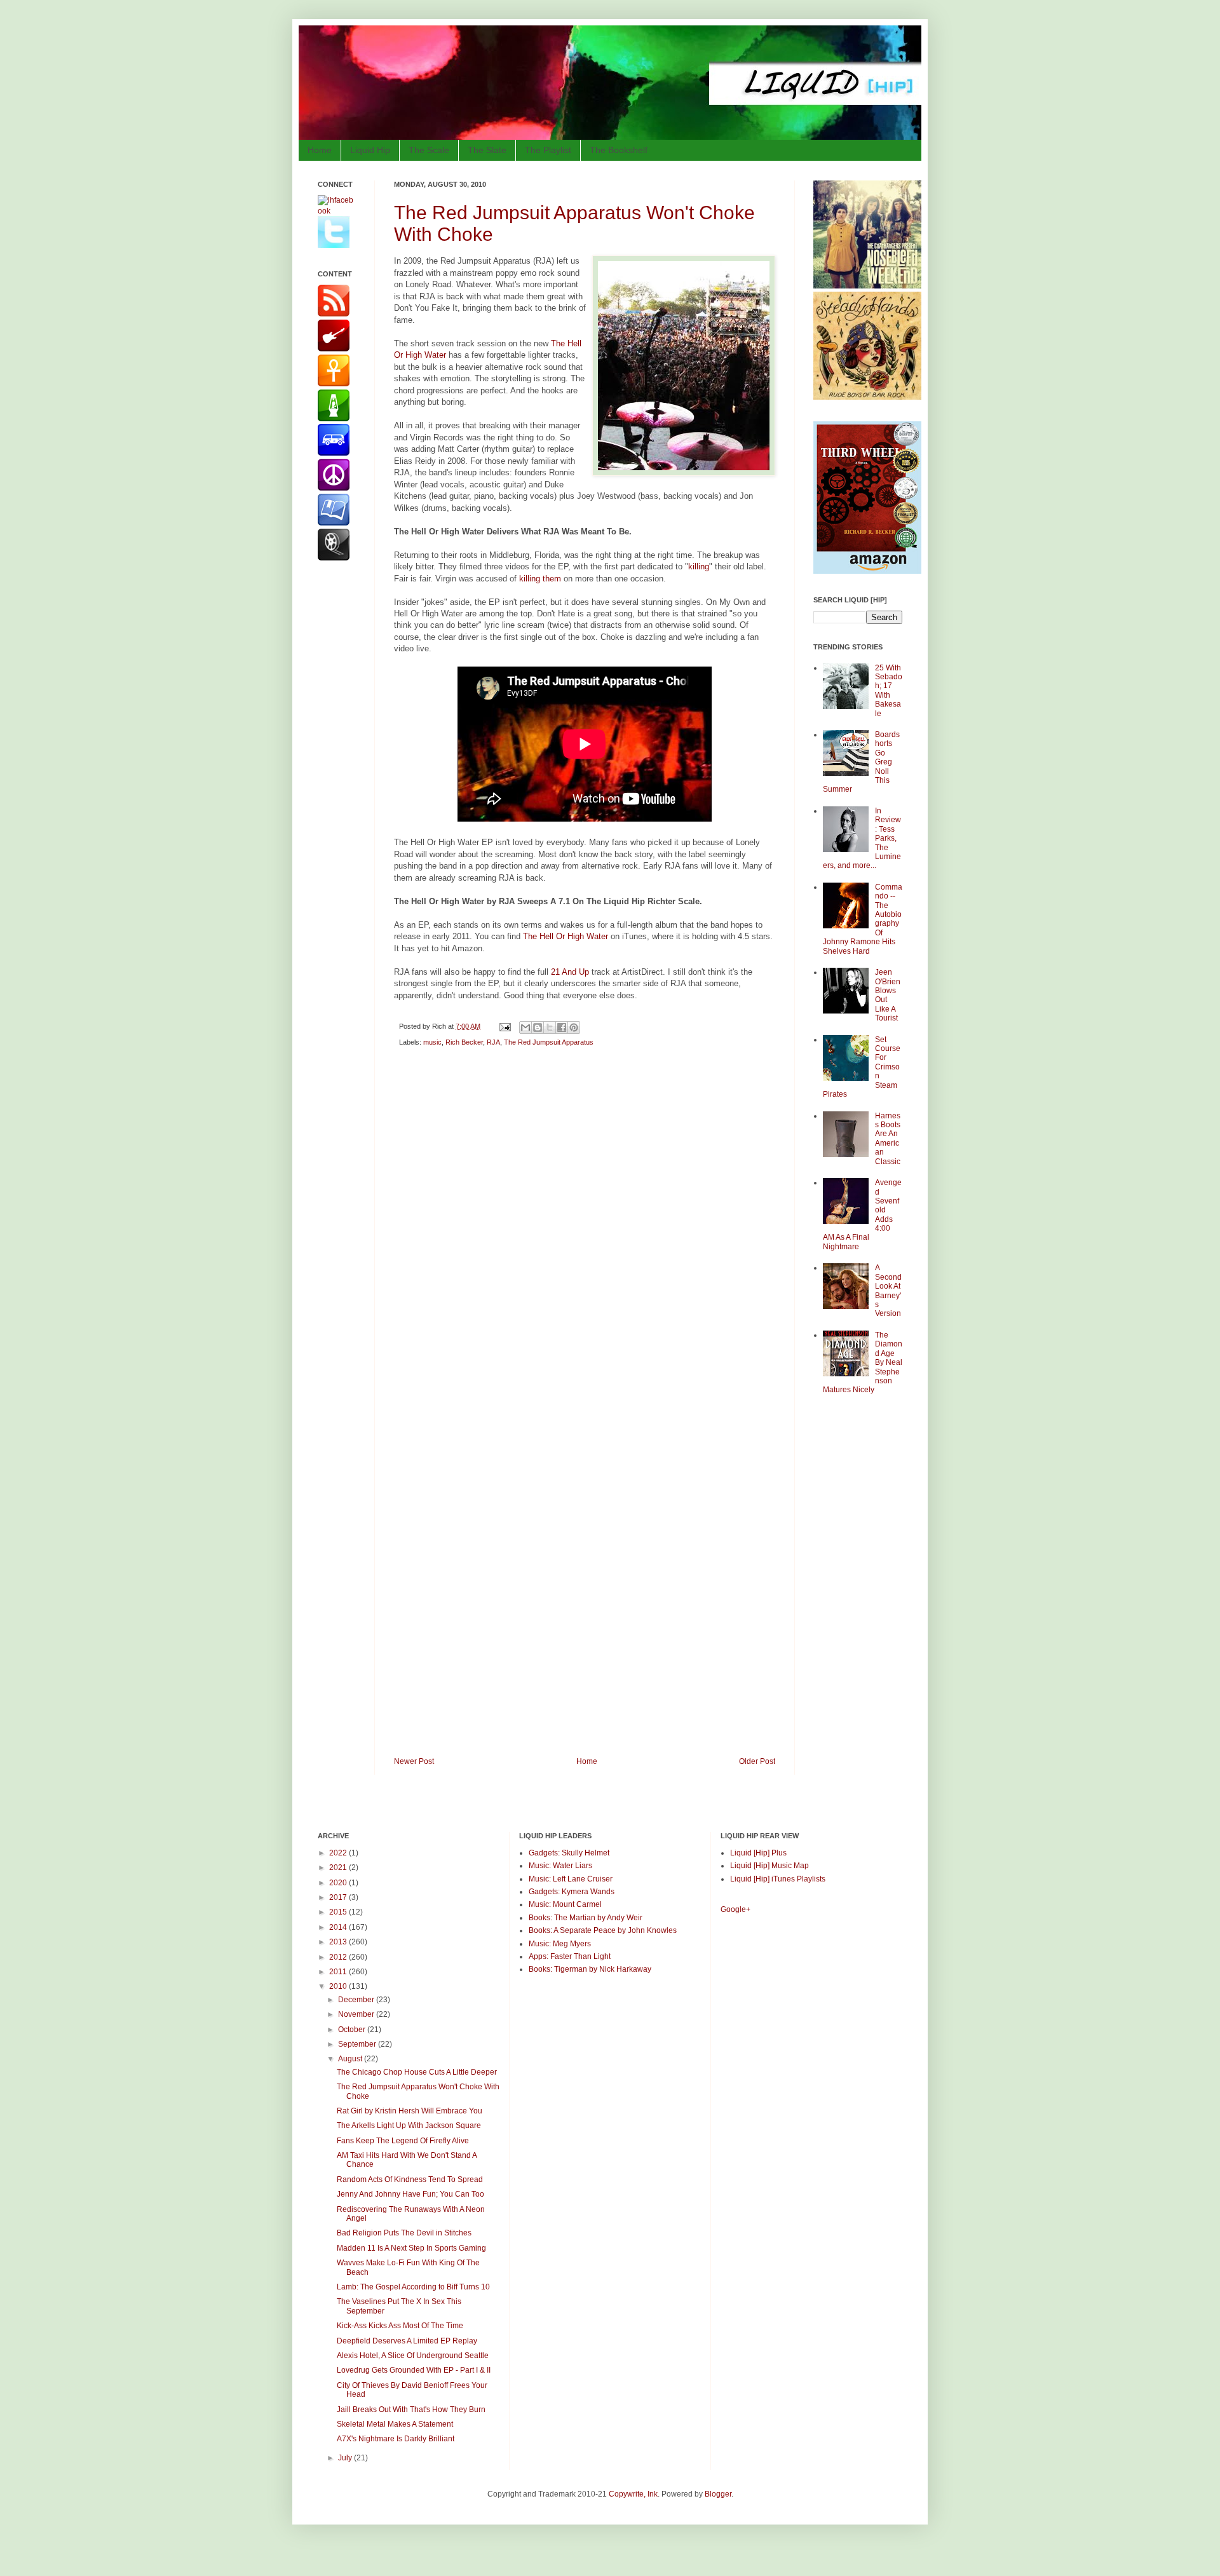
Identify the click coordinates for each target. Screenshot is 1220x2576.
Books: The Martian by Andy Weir (586, 1918)
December (357, 2000)
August (351, 2059)
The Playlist (548, 150)
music (432, 1042)
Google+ (735, 1909)
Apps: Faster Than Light (570, 1956)
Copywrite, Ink (633, 2494)
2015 (339, 1912)
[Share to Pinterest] (574, 1027)
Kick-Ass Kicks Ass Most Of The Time (400, 2326)
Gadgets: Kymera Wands (572, 1892)
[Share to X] (550, 1027)
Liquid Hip (370, 150)
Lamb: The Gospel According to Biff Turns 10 (413, 2287)
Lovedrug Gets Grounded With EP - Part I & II (414, 2370)
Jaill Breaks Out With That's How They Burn (411, 2410)
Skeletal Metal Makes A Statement (395, 2424)
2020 (339, 1883)
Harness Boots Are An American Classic (888, 1139)
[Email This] (525, 1027)
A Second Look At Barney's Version (888, 1291)
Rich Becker (464, 1042)
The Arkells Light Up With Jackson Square (409, 2125)
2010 (339, 1986)
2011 (339, 1972)
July (346, 2458)
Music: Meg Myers (560, 1944)
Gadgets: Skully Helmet (569, 1853)
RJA (493, 1042)
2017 (339, 1897)
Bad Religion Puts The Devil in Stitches (404, 2233)
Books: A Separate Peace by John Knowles (603, 1930)
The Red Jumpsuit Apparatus (549, 1042)
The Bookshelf (619, 150)
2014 (339, 1927)
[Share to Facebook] (562, 1027)
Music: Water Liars (560, 1866)
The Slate (487, 150)
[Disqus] (585, 1237)
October (353, 2030)
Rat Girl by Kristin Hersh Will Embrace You (410, 2111)
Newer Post (414, 1761)
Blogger (718, 2494)
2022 (339, 1853)
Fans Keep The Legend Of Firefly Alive (403, 2141)
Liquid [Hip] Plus (758, 1853)
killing (699, 566)
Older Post (757, 1761)
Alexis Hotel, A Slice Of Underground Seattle (413, 2356)
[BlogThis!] (538, 1027)
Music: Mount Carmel (565, 1904)
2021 (339, 1868)
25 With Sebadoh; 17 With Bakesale (889, 691)
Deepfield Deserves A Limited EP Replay (407, 2341)
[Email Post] (505, 1026)
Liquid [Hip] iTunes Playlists (778, 1879)
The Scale (429, 150)
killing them (540, 579)
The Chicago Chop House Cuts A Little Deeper (417, 2072)
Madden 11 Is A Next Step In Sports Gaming (411, 2248)
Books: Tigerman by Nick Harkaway (590, 1969)
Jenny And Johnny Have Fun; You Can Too (410, 2194)
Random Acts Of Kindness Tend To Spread (410, 2179)
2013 (339, 1942)
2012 (339, 1957)
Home (320, 150)
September (358, 2044)
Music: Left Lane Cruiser (571, 1879)
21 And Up (570, 972)
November (357, 2014)
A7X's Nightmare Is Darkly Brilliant (396, 2439)
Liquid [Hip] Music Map (769, 1866)
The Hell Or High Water (566, 936)
